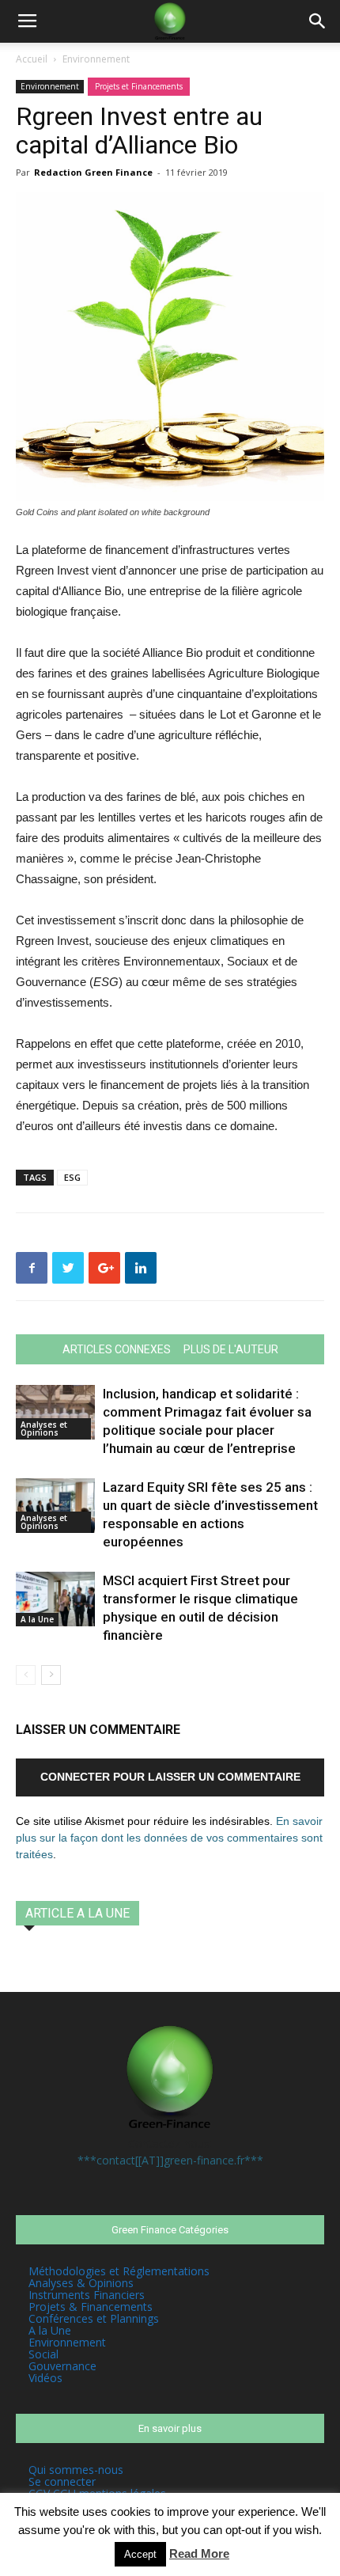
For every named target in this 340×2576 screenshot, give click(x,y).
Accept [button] (140, 2554)
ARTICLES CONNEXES (117, 1349)
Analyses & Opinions (81, 2283)
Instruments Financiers (87, 2295)
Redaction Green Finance (93, 172)
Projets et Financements (139, 86)
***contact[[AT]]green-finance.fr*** (170, 2160)
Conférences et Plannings (94, 2318)
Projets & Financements (91, 2307)
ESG (72, 1177)
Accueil (32, 59)
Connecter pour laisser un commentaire (170, 1777)
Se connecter (62, 2481)
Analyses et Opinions (44, 1428)
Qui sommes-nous (76, 2470)
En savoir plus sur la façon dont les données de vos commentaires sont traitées (169, 1838)
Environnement (96, 59)
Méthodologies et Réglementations (119, 2271)
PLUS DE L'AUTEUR (231, 1349)
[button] (318, 21)
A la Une (37, 1619)
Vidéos (45, 2378)
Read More (199, 2553)
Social (43, 2354)
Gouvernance (62, 2366)
